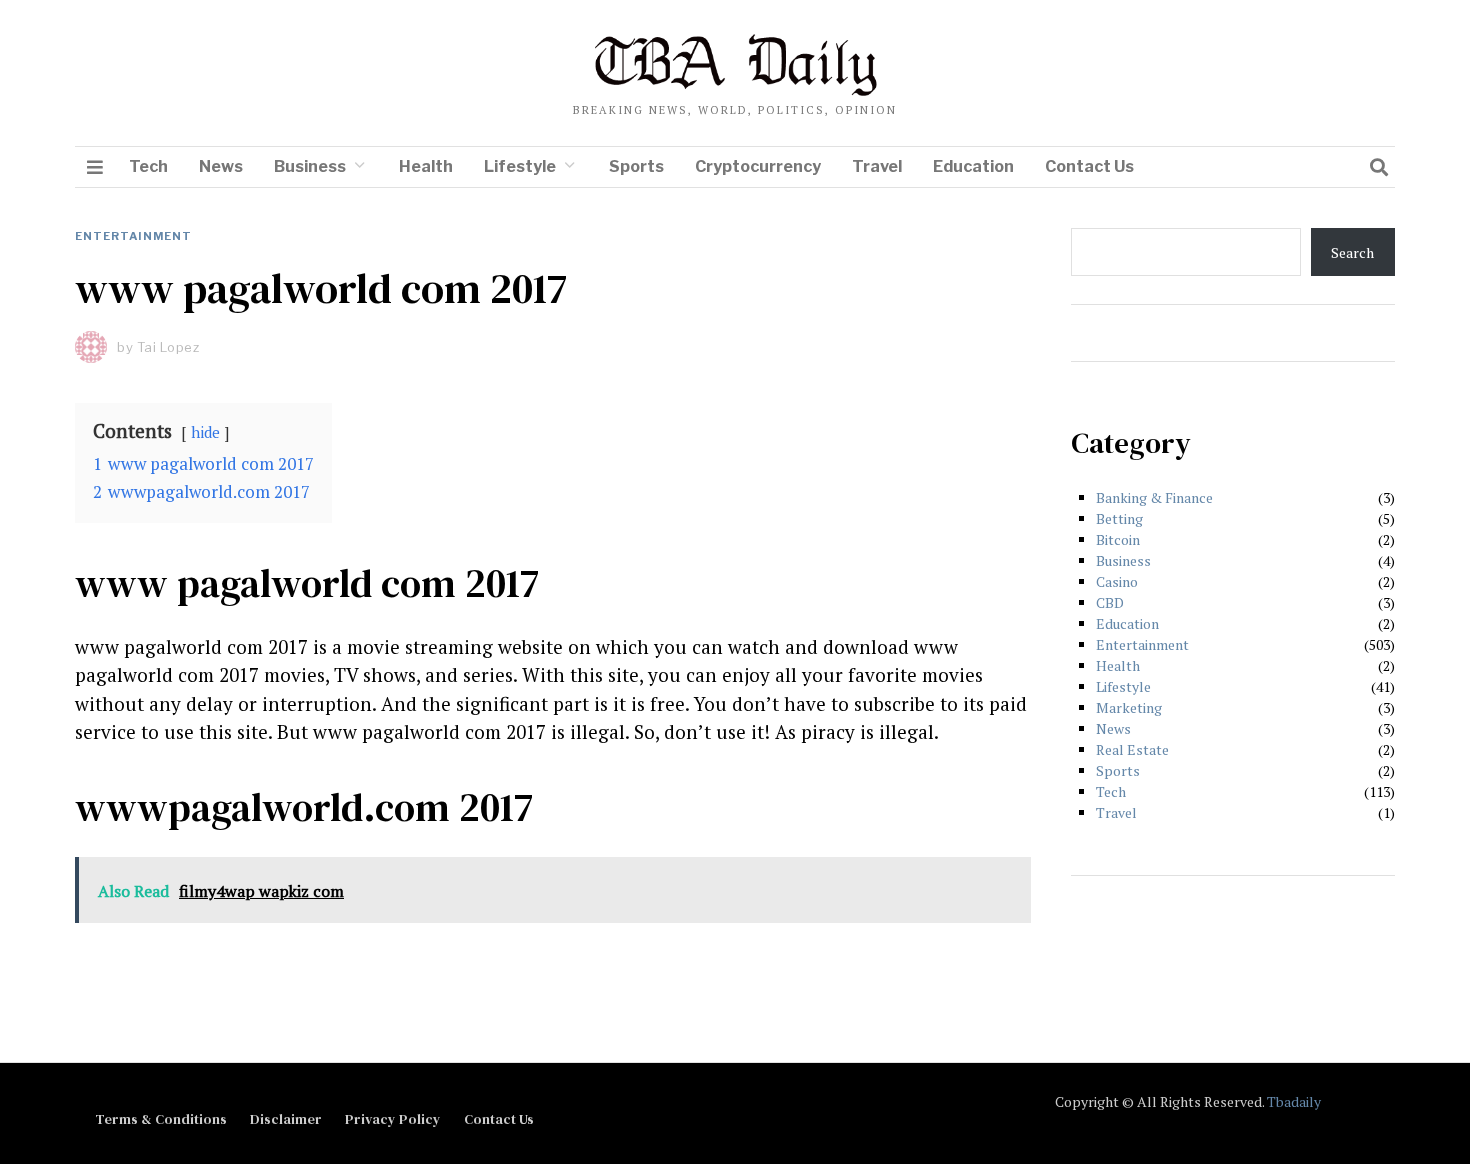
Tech (148, 166)
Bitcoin (1118, 539)
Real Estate (1132, 749)
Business (310, 166)
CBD (1110, 602)
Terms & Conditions (161, 1119)
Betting (1119, 518)
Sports (636, 166)
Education (973, 166)
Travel (877, 166)
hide (205, 432)
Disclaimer (286, 1119)
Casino (1117, 581)
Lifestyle (520, 166)
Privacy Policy (393, 1119)
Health (426, 166)
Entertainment (133, 236)
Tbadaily (1294, 1101)
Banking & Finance (1154, 497)
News (221, 166)
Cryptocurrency (758, 166)
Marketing (1129, 707)
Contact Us (1089, 166)
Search (1352, 252)
